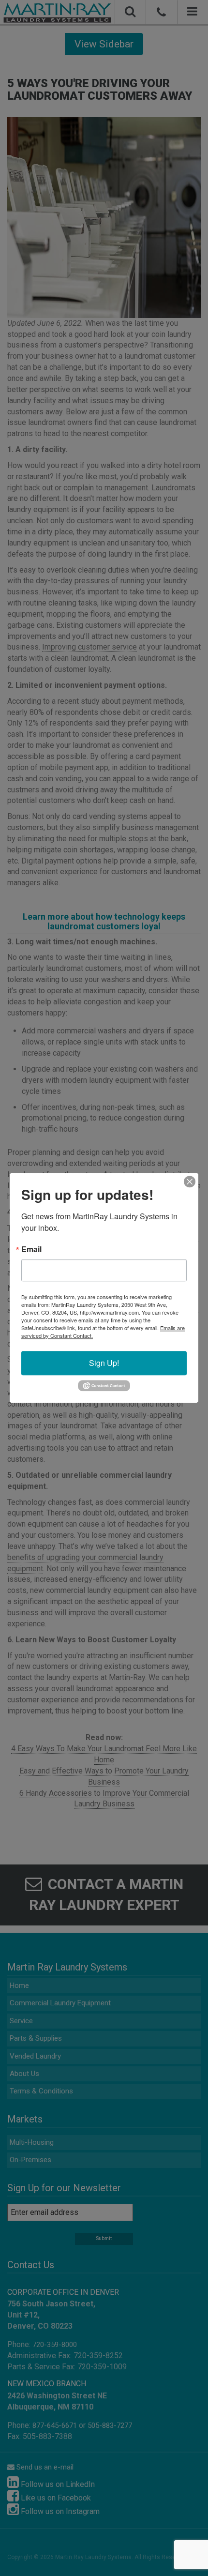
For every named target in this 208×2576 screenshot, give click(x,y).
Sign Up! (104, 1363)
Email (31, 1249)
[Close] (190, 1182)
